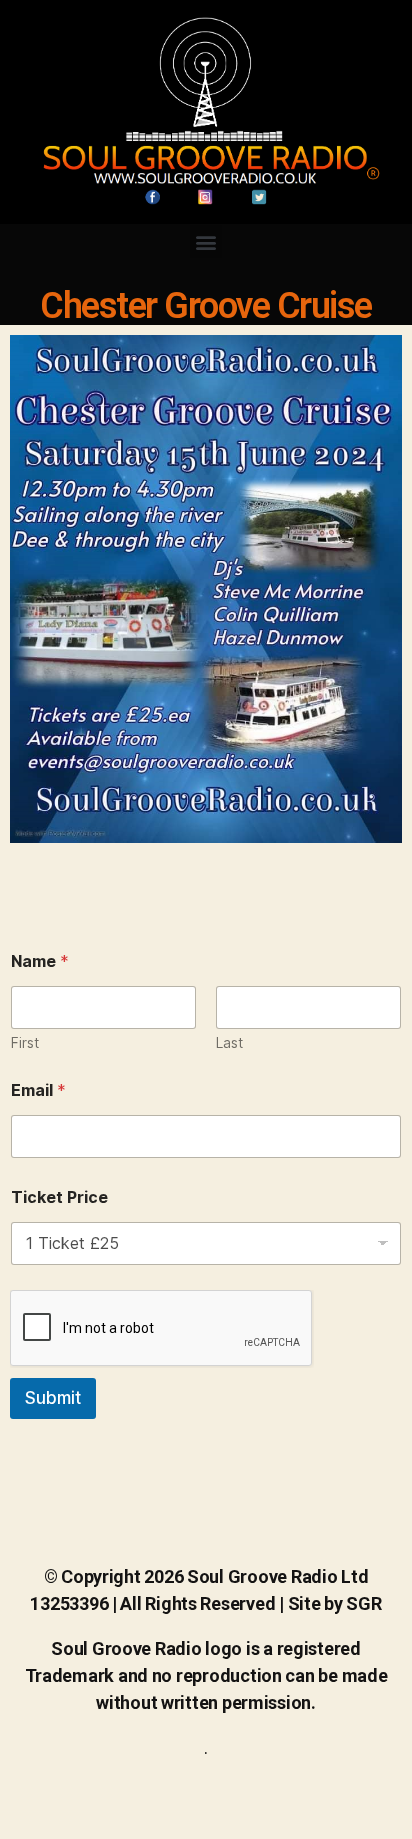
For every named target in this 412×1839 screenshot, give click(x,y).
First (25, 1042)
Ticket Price (59, 1197)
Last (229, 1042)
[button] (206, 241)
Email (38, 1090)
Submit (53, 1398)
